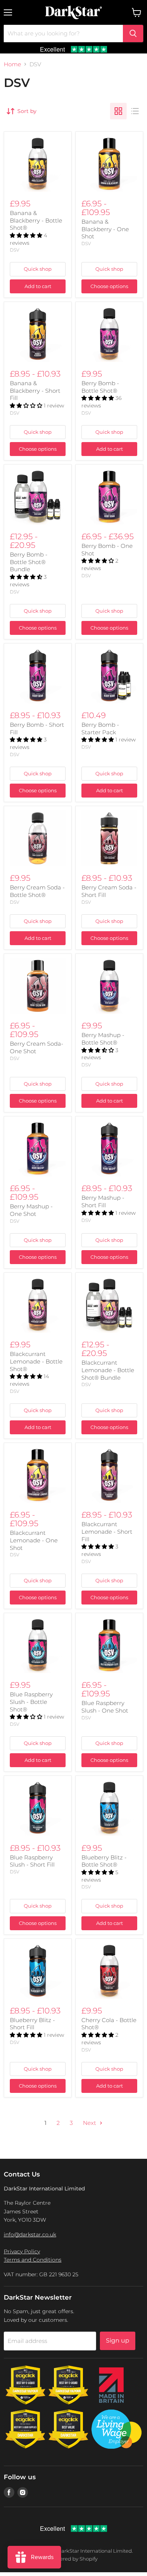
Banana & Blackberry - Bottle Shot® (36, 220)
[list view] (135, 111)
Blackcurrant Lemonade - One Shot (34, 1540)
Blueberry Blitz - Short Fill (32, 2024)
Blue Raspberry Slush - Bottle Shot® (31, 1702)
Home (12, 64)
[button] (27, 235)
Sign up (118, 2340)
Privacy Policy (22, 2251)
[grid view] (118, 111)
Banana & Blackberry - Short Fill (35, 390)
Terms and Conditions (33, 2260)
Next (90, 2123)
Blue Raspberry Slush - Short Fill (32, 1861)
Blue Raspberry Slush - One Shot (105, 1707)
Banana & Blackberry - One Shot (105, 229)
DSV (15, 250)
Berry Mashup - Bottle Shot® (103, 1039)
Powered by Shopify (73, 2559)
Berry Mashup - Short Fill (103, 1201)
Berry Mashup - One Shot (31, 1210)
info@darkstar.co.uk (30, 2234)
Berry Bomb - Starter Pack (100, 728)
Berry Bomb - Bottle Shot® (100, 387)
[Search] (133, 34)
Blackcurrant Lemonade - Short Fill (107, 1531)
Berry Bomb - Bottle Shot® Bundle (29, 562)
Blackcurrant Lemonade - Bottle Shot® (36, 1361)
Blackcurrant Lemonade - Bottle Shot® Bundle (108, 1370)
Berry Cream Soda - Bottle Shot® (37, 891)
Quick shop (38, 269)
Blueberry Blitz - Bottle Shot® (104, 1861)
